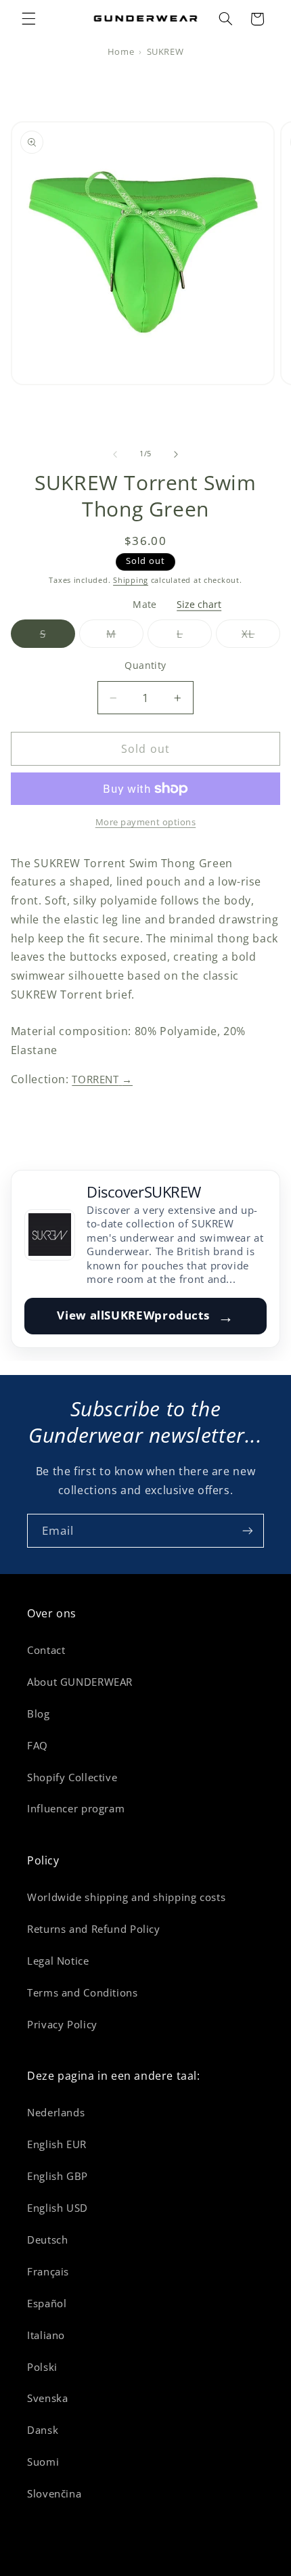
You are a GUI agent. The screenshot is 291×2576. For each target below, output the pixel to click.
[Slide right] (176, 454)
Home (121, 52)
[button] (28, 19)
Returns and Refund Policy (94, 1929)
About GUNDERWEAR (80, 1682)
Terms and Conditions (83, 1992)
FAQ (38, 1745)
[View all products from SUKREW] (50, 1235)
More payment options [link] (146, 822)
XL (261, 637)
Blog (39, 1713)
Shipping (131, 580)
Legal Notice (58, 1961)
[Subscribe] (248, 1530)
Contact (46, 1650)
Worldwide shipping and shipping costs (126, 1897)
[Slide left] (115, 454)
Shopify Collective (72, 1777)
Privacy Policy (62, 2024)
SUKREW (165, 52)
